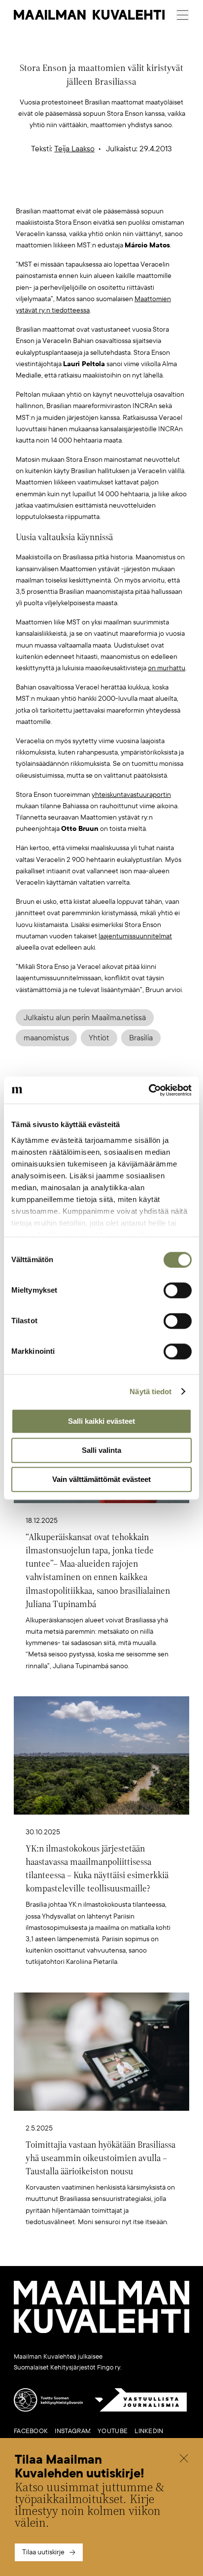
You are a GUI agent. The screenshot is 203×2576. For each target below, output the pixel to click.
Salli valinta (101, 1450)
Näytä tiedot (151, 1391)
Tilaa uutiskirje (43, 2552)
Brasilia (141, 1038)
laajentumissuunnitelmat (135, 936)
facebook (31, 2431)
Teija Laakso (74, 149)
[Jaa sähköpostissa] (148, 189)
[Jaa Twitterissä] (55, 189)
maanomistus (46, 1038)
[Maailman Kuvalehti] (101, 2331)
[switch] (178, 1290)
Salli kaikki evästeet (101, 1421)
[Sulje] (184, 2459)
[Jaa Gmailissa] (86, 189)
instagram (73, 2431)
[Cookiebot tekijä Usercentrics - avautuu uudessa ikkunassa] (149, 1090)
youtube (113, 2431)
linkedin (149, 2431)
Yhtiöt (99, 1038)
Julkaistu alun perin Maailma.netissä (85, 1018)
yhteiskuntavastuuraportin (131, 795)
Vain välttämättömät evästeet (101, 1479)
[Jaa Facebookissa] (117, 189)
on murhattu (167, 668)
